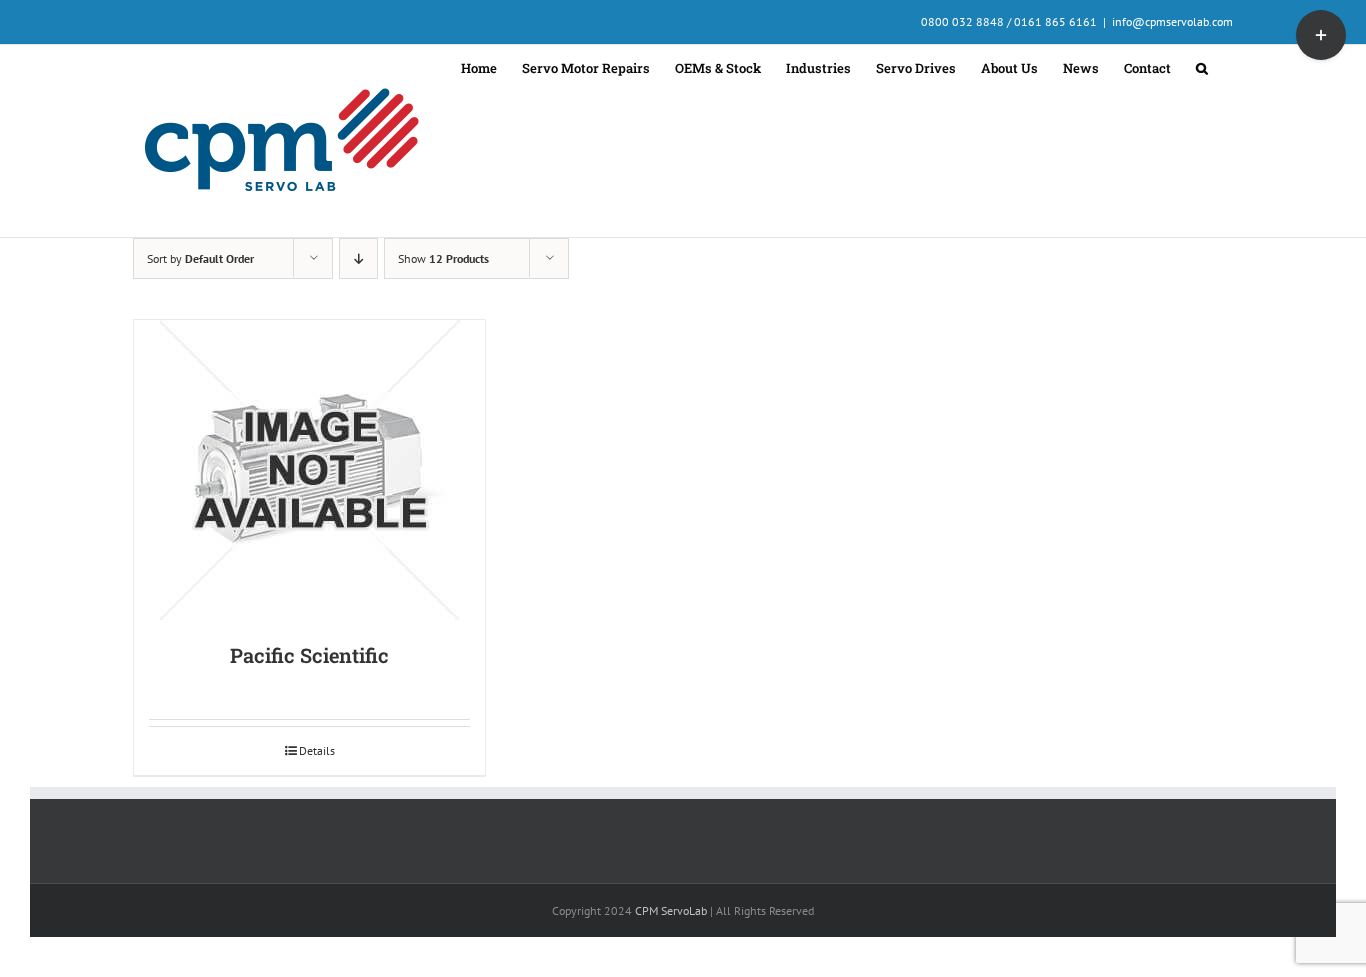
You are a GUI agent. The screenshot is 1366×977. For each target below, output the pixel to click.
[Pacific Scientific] (309, 470)
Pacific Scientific (309, 655)
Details (317, 750)
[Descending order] (358, 258)
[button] (1202, 65)
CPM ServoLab (671, 910)
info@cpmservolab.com (1172, 21)
